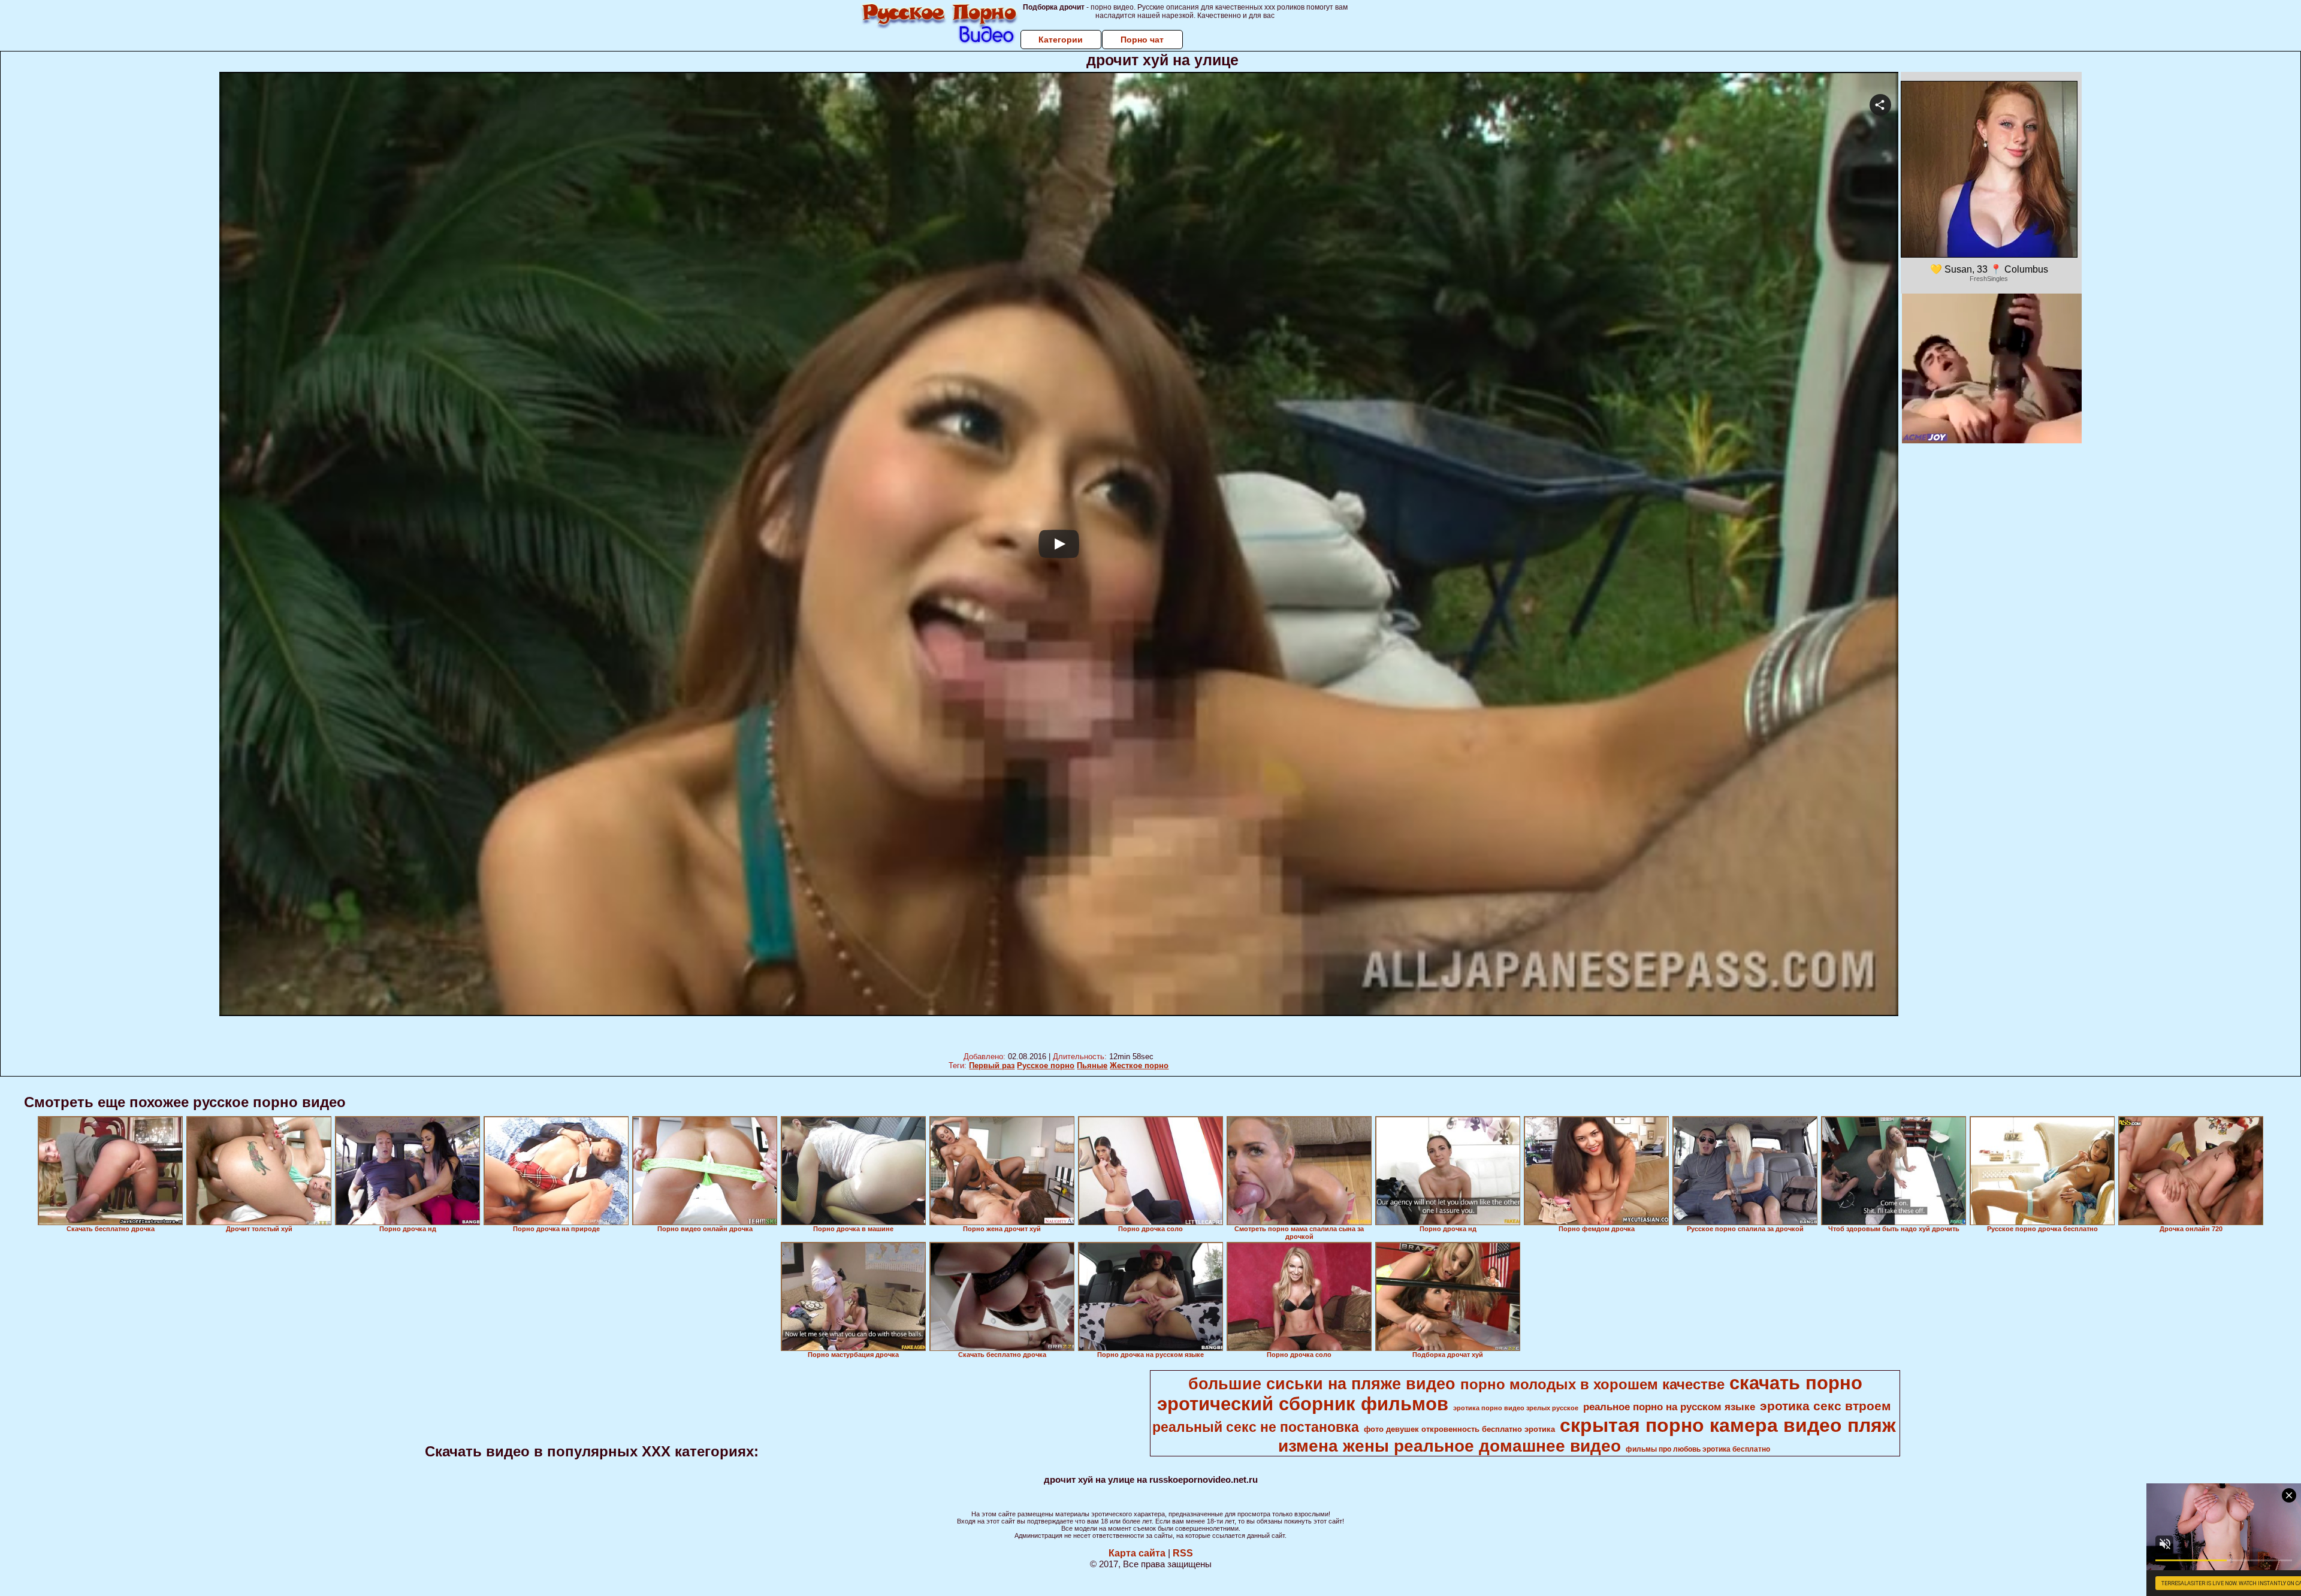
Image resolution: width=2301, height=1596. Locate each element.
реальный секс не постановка (1256, 1427)
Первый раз (992, 1065)
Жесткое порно (1139, 1065)
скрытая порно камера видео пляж (1728, 1425)
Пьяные (1092, 1065)
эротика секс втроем (1826, 1406)
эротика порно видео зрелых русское (1516, 1408)
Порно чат (1142, 40)
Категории (1061, 40)
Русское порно (1046, 1065)
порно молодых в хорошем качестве (1592, 1384)
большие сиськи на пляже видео (1322, 1384)
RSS (1183, 1553)
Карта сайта (1137, 1553)
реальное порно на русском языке (1669, 1407)
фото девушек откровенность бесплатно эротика (1459, 1429)
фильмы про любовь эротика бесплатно (1698, 1449)
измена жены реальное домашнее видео (1450, 1446)
